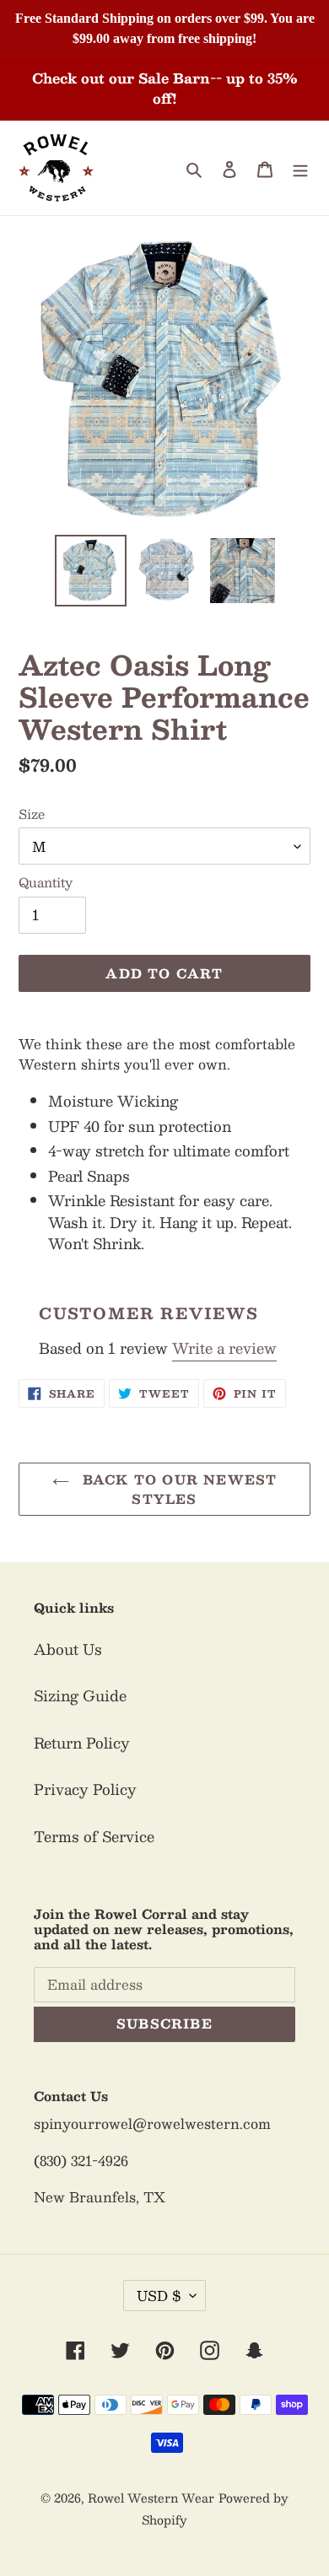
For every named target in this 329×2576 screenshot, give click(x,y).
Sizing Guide (80, 1695)
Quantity (46, 883)
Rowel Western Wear (151, 2498)
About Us (68, 1649)
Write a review (224, 1348)
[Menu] (300, 168)
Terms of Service (94, 1836)
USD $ (159, 2296)
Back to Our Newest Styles (178, 1489)
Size (32, 814)
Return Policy (82, 1743)
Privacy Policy (85, 1789)
